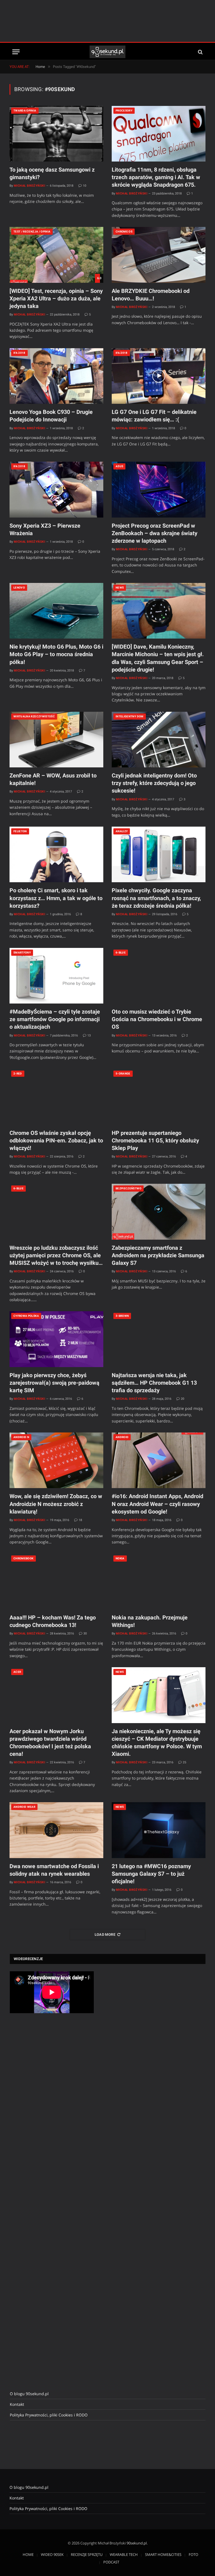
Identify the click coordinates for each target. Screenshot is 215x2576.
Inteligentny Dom (130, 716)
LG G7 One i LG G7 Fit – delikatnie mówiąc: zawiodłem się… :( (154, 416)
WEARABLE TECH (124, 2554)
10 (85, 186)
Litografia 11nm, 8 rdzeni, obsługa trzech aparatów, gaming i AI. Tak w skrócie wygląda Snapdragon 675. (156, 177)
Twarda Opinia (25, 111)
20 (183, 1399)
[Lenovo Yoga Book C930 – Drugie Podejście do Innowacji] (56, 376)
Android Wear (24, 1807)
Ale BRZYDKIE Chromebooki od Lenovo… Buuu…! (151, 295)
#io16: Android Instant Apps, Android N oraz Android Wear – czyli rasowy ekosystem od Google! (157, 1504)
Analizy (122, 831)
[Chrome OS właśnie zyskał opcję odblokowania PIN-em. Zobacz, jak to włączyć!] (56, 1097)
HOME (28, 2554)
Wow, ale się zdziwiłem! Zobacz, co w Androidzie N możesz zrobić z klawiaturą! (56, 1504)
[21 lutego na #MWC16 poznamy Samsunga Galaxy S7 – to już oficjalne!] (159, 1830)
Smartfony (22, 953)
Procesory (124, 111)
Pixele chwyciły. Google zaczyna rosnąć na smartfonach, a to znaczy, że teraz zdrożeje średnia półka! (156, 898)
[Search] (200, 52)
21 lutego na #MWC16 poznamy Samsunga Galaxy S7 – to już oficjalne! (151, 1874)
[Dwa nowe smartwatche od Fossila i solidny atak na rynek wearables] (56, 1830)
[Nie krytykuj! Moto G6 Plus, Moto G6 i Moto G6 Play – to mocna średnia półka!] (56, 611)
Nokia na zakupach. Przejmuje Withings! (150, 1621)
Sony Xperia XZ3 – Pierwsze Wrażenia (45, 529)
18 (80, 1520)
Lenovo (19, 588)
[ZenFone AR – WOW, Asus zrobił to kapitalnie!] (56, 740)
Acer (17, 1672)
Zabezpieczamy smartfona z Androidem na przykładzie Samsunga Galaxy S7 (158, 1255)
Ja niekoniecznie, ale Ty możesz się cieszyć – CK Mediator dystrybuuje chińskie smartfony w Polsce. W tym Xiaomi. (157, 1743)
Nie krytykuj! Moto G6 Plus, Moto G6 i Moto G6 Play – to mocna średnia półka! (56, 654)
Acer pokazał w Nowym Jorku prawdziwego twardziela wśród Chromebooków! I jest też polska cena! (50, 1743)
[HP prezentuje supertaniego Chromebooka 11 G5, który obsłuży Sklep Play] (159, 1097)
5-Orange (123, 1074)
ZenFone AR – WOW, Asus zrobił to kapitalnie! (53, 779)
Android (122, 1437)
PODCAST (111, 2562)
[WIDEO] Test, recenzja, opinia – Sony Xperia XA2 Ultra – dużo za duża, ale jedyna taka (56, 298)
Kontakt (17, 2404)
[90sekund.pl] (108, 52)
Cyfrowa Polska (26, 1316)
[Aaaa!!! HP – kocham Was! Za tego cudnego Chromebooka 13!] (56, 1582)
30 (85, 1634)
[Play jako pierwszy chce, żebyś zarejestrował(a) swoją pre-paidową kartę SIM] (56, 1339)
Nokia (120, 1558)
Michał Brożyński (29, 186)
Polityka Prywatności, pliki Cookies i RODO (49, 2415)
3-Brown (122, 1316)
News (120, 588)
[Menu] (16, 52)
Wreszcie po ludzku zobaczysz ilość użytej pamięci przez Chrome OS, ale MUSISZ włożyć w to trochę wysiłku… (56, 1255)
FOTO (193, 2554)
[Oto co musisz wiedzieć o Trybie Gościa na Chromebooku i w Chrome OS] (159, 976)
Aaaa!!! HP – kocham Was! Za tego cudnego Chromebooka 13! (53, 1621)
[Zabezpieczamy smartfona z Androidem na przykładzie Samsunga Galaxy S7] (159, 1212)
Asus (119, 466)
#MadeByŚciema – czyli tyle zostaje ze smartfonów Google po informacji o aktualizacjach (55, 1019)
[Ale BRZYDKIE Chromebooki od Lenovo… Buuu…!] (159, 255)
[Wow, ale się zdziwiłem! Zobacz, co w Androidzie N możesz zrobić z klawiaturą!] (56, 1460)
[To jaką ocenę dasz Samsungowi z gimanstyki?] (56, 134)
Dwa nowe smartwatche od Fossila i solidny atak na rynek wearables (54, 1870)
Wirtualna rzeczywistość (34, 716)
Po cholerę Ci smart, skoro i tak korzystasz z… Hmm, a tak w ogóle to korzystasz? (56, 898)
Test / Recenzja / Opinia (32, 232)
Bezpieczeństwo (128, 1188)
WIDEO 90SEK (52, 2554)
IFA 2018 (19, 353)
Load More (105, 1935)
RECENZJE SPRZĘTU (87, 2554)
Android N (21, 1437)
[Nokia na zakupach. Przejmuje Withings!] (159, 1582)
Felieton (20, 831)
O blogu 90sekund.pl (29, 2394)
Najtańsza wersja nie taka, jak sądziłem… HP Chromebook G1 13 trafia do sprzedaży (154, 1383)
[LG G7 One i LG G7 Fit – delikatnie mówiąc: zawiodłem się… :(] (159, 376)
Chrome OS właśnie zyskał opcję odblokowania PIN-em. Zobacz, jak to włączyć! (56, 1140)
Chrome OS (124, 232)
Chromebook (24, 1558)
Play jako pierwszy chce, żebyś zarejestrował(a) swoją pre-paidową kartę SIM (54, 1383)
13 (89, 1036)
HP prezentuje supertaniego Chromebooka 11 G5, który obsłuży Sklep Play (155, 1140)
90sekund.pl (137, 2543)
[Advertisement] (107, 21)
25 (184, 1762)
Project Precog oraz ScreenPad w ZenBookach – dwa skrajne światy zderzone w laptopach (155, 533)
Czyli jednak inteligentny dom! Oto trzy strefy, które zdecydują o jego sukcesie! (154, 783)
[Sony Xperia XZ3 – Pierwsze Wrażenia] (56, 489)
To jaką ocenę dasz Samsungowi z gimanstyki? (52, 173)
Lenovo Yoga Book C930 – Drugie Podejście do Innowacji (51, 416)
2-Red (18, 1074)
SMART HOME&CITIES (163, 2554)
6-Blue (121, 953)
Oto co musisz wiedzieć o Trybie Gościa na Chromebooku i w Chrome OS (157, 1019)
